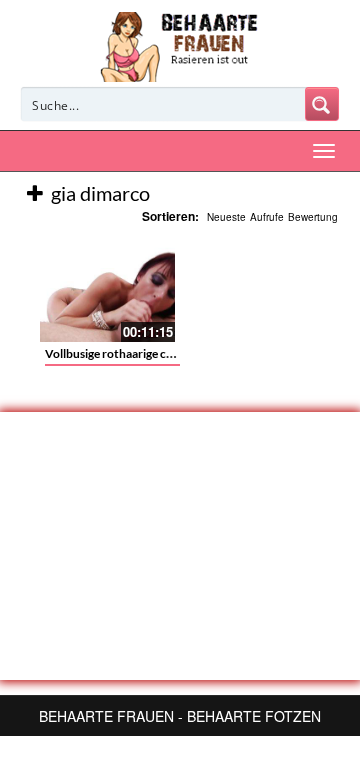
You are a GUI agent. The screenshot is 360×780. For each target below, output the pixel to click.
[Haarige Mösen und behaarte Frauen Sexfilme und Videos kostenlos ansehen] (180, 45)
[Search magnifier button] (322, 104)
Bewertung (313, 217)
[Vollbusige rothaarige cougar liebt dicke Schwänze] (107, 291)
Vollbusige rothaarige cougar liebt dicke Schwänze (177, 353)
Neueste (226, 217)
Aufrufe (267, 217)
